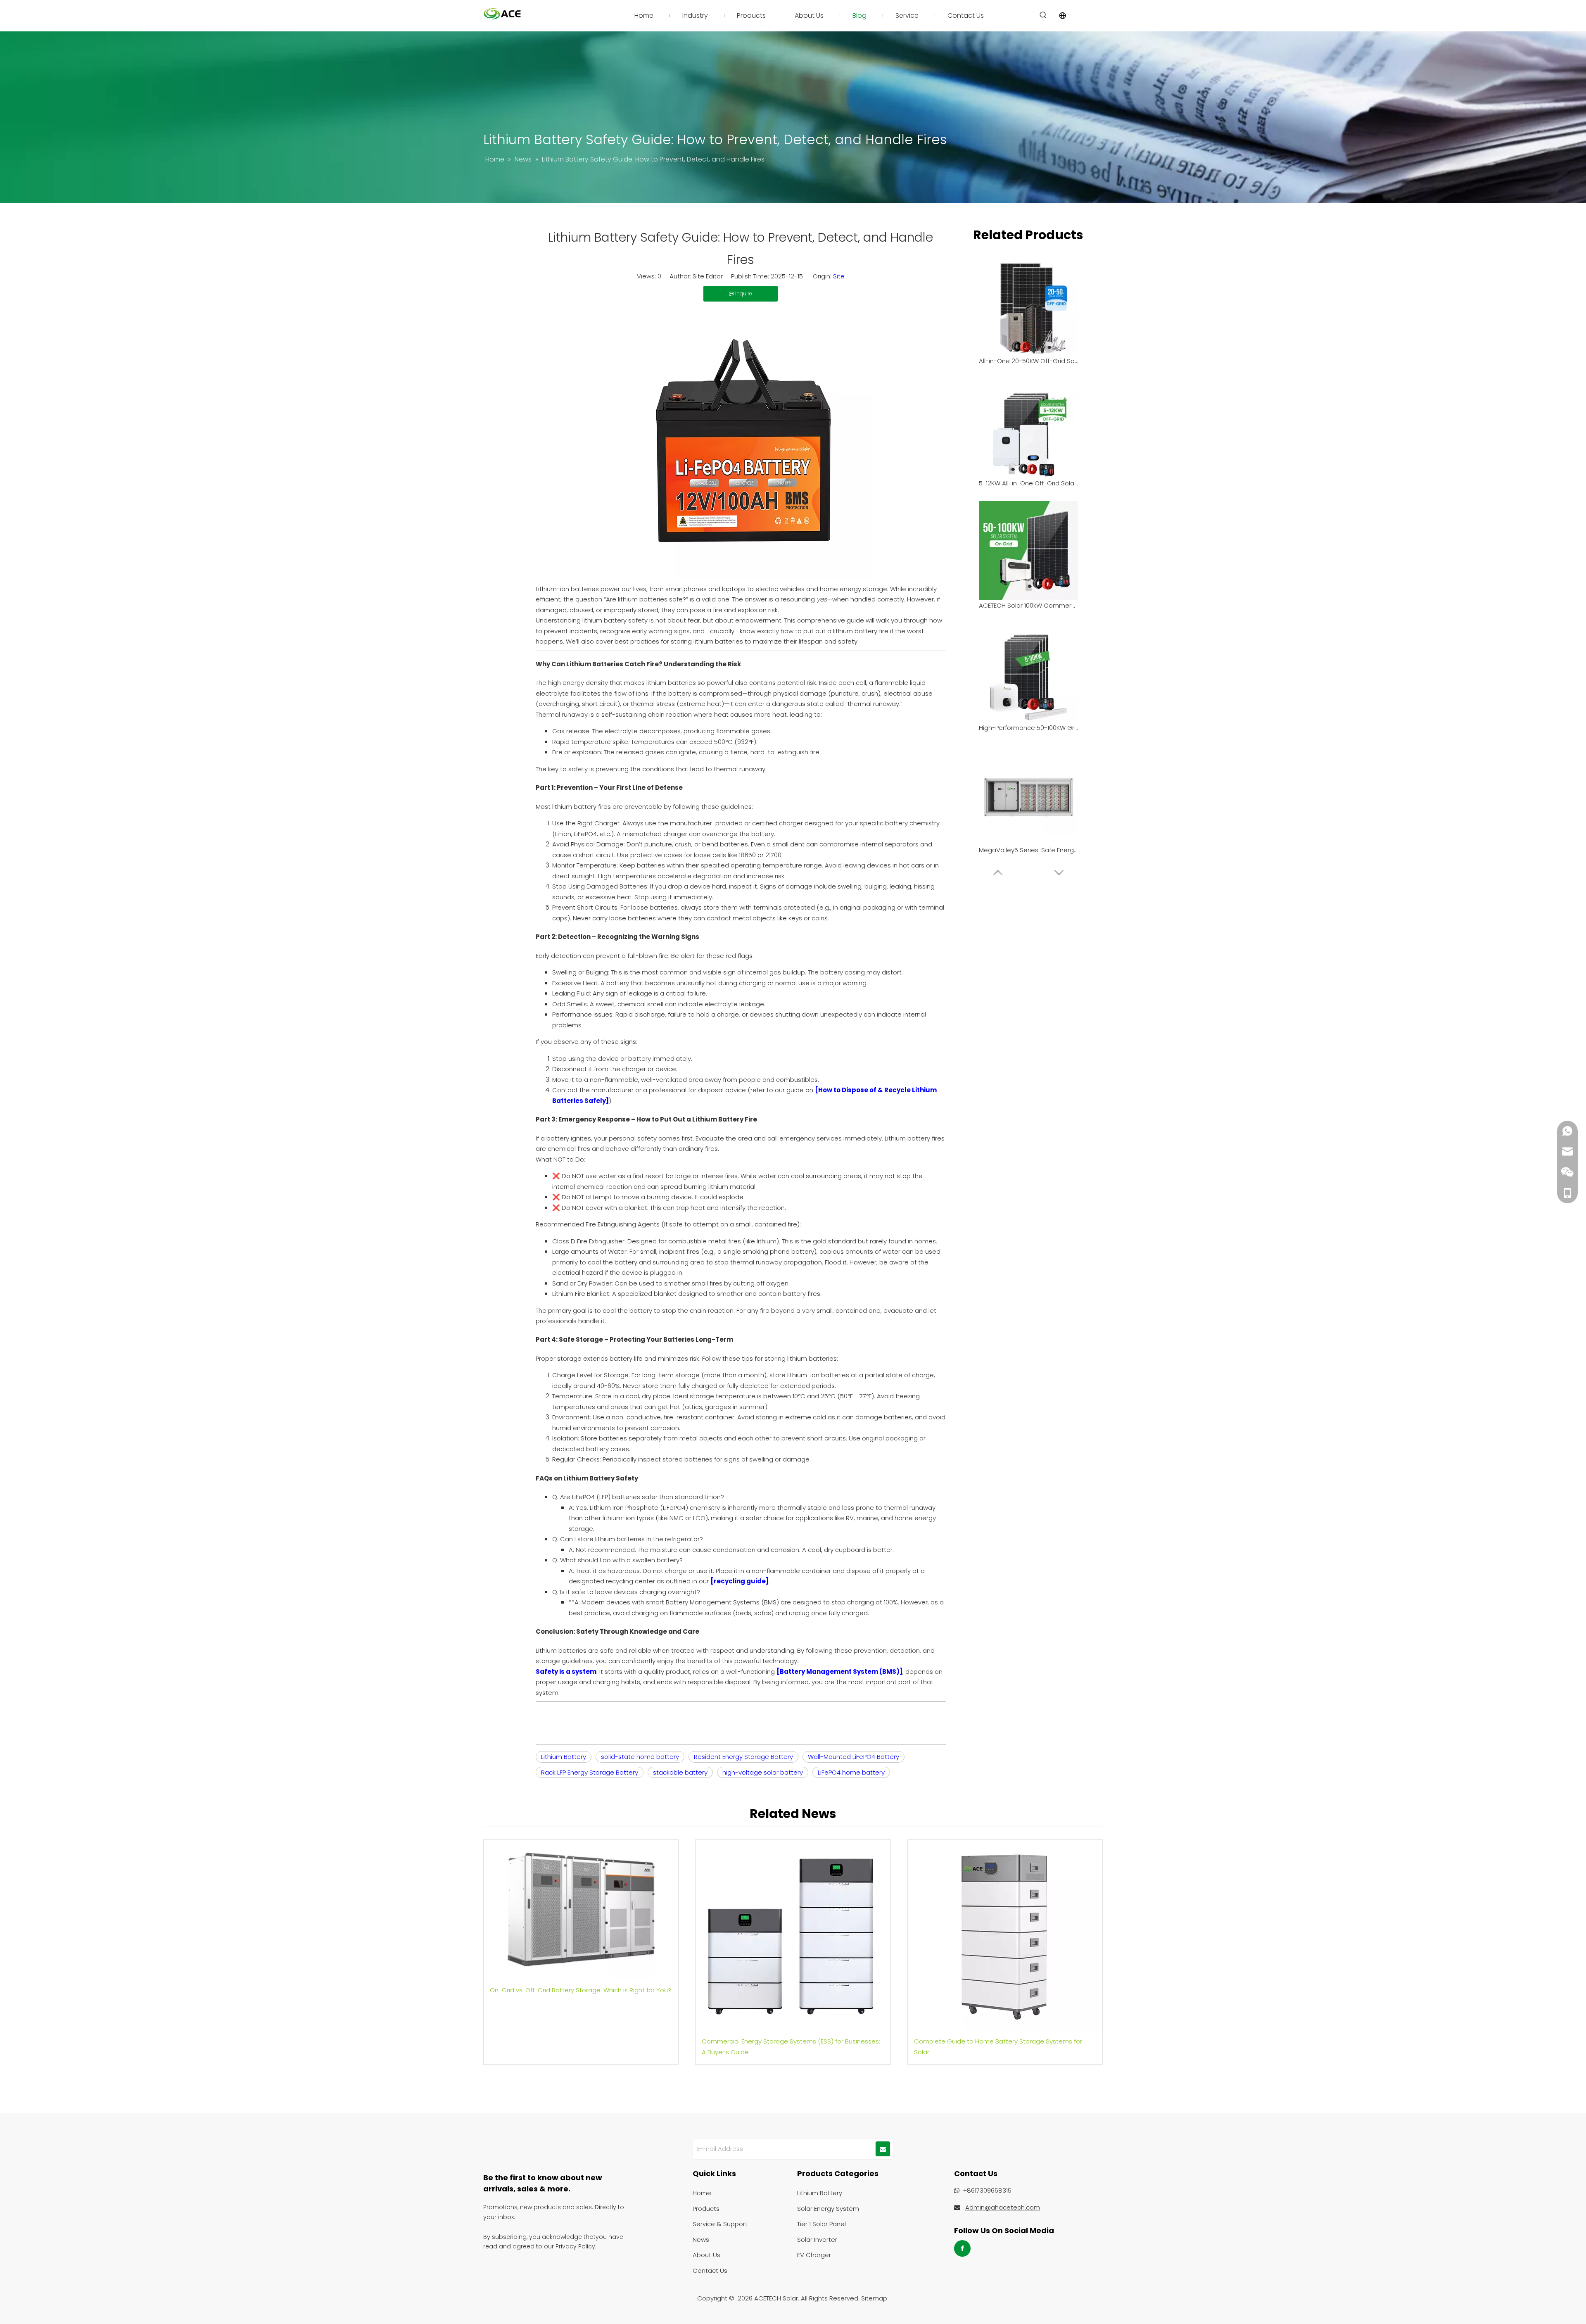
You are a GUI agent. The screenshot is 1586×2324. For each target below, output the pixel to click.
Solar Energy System (828, 2209)
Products (706, 2209)
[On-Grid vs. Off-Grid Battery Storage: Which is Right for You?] (581, 1909)
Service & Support (720, 2224)
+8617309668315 (987, 2190)
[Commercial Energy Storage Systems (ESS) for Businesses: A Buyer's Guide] (793, 1935)
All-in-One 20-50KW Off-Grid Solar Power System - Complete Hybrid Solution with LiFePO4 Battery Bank (1028, 361)
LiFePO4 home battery (851, 1772)
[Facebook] (962, 2248)
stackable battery (680, 1772)
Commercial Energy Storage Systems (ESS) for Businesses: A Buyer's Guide (791, 2047)
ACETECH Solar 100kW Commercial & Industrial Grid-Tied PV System (1028, 605)
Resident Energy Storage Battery (743, 1757)
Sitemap (874, 2298)
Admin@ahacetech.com (1003, 2207)
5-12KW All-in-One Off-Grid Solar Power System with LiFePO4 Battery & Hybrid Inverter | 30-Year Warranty (1028, 483)
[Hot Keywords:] (1043, 15)
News (701, 2240)
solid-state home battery (640, 1757)
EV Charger (814, 2255)
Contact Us (710, 2271)
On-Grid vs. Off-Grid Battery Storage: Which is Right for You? (581, 1990)
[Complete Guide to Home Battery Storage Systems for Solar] (1005, 1935)
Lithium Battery (564, 1757)
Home (702, 2193)
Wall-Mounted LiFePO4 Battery (854, 1757)
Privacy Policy (575, 2246)
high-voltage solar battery (763, 1772)
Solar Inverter (817, 2240)
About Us (706, 2255)
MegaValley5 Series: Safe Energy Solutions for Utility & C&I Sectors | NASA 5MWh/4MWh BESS (1028, 850)
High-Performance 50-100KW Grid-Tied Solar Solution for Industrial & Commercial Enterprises (1028, 728)
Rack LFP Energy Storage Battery (590, 1772)
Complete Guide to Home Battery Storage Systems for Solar (998, 2047)
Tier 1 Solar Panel (821, 2224)
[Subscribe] (883, 2149)
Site (839, 276)
